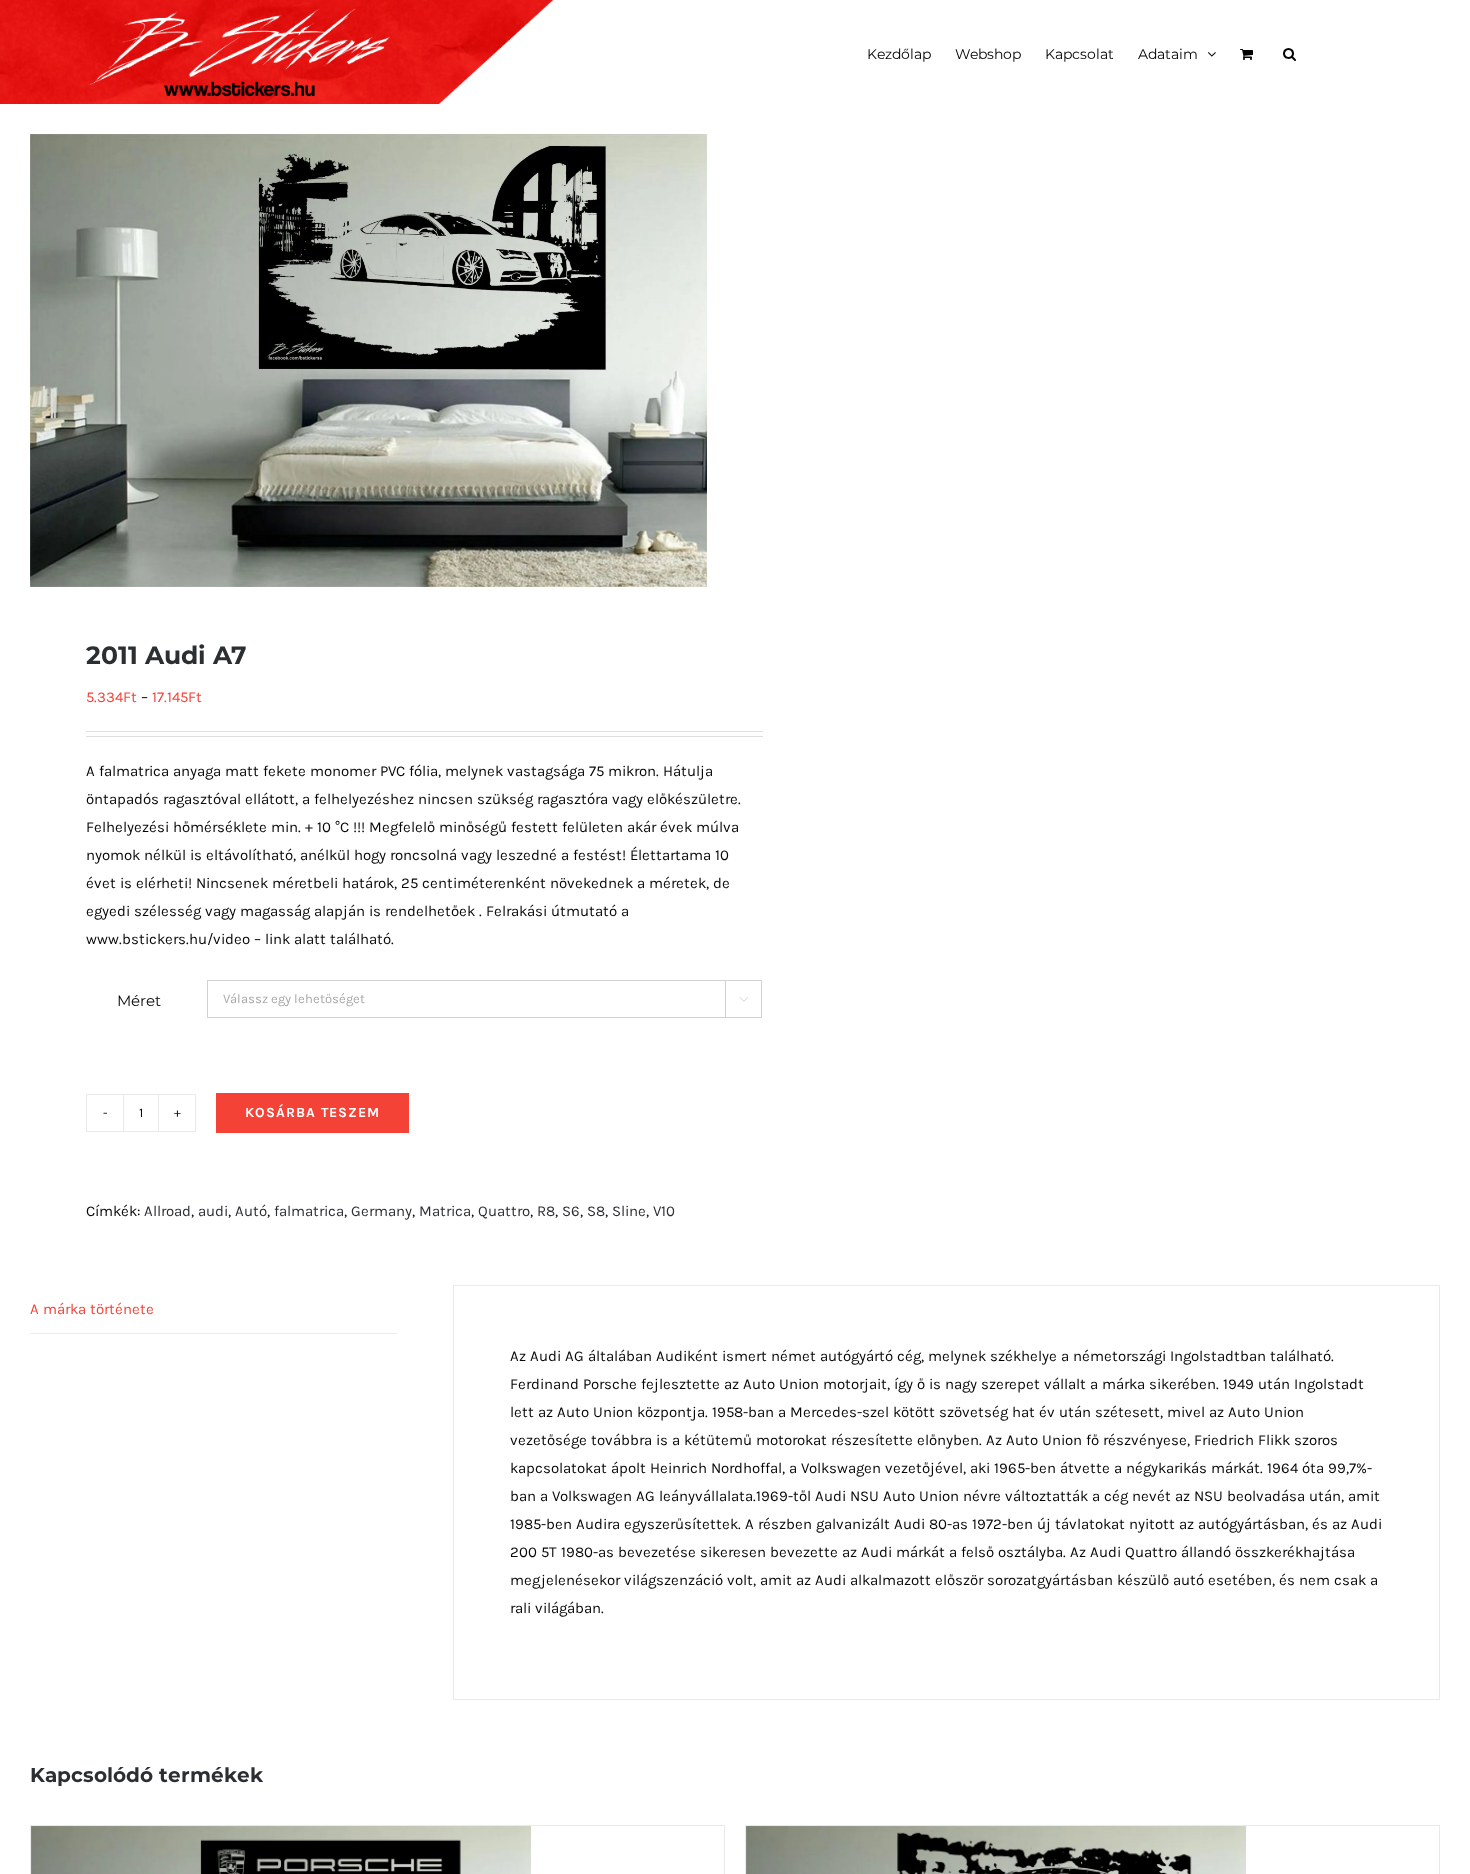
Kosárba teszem (312, 1112)
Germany (381, 1211)
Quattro (504, 1211)
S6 (571, 1211)
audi (213, 1211)
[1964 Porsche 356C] (281, 1840)
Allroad (167, 1211)
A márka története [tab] (92, 1309)
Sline (629, 1211)
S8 (596, 1211)
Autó (251, 1211)
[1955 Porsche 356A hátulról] (996, 1840)
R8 (546, 1211)
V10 (664, 1211)
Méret (139, 1000)
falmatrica (309, 1211)
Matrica (445, 1211)
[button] (1289, 52)
